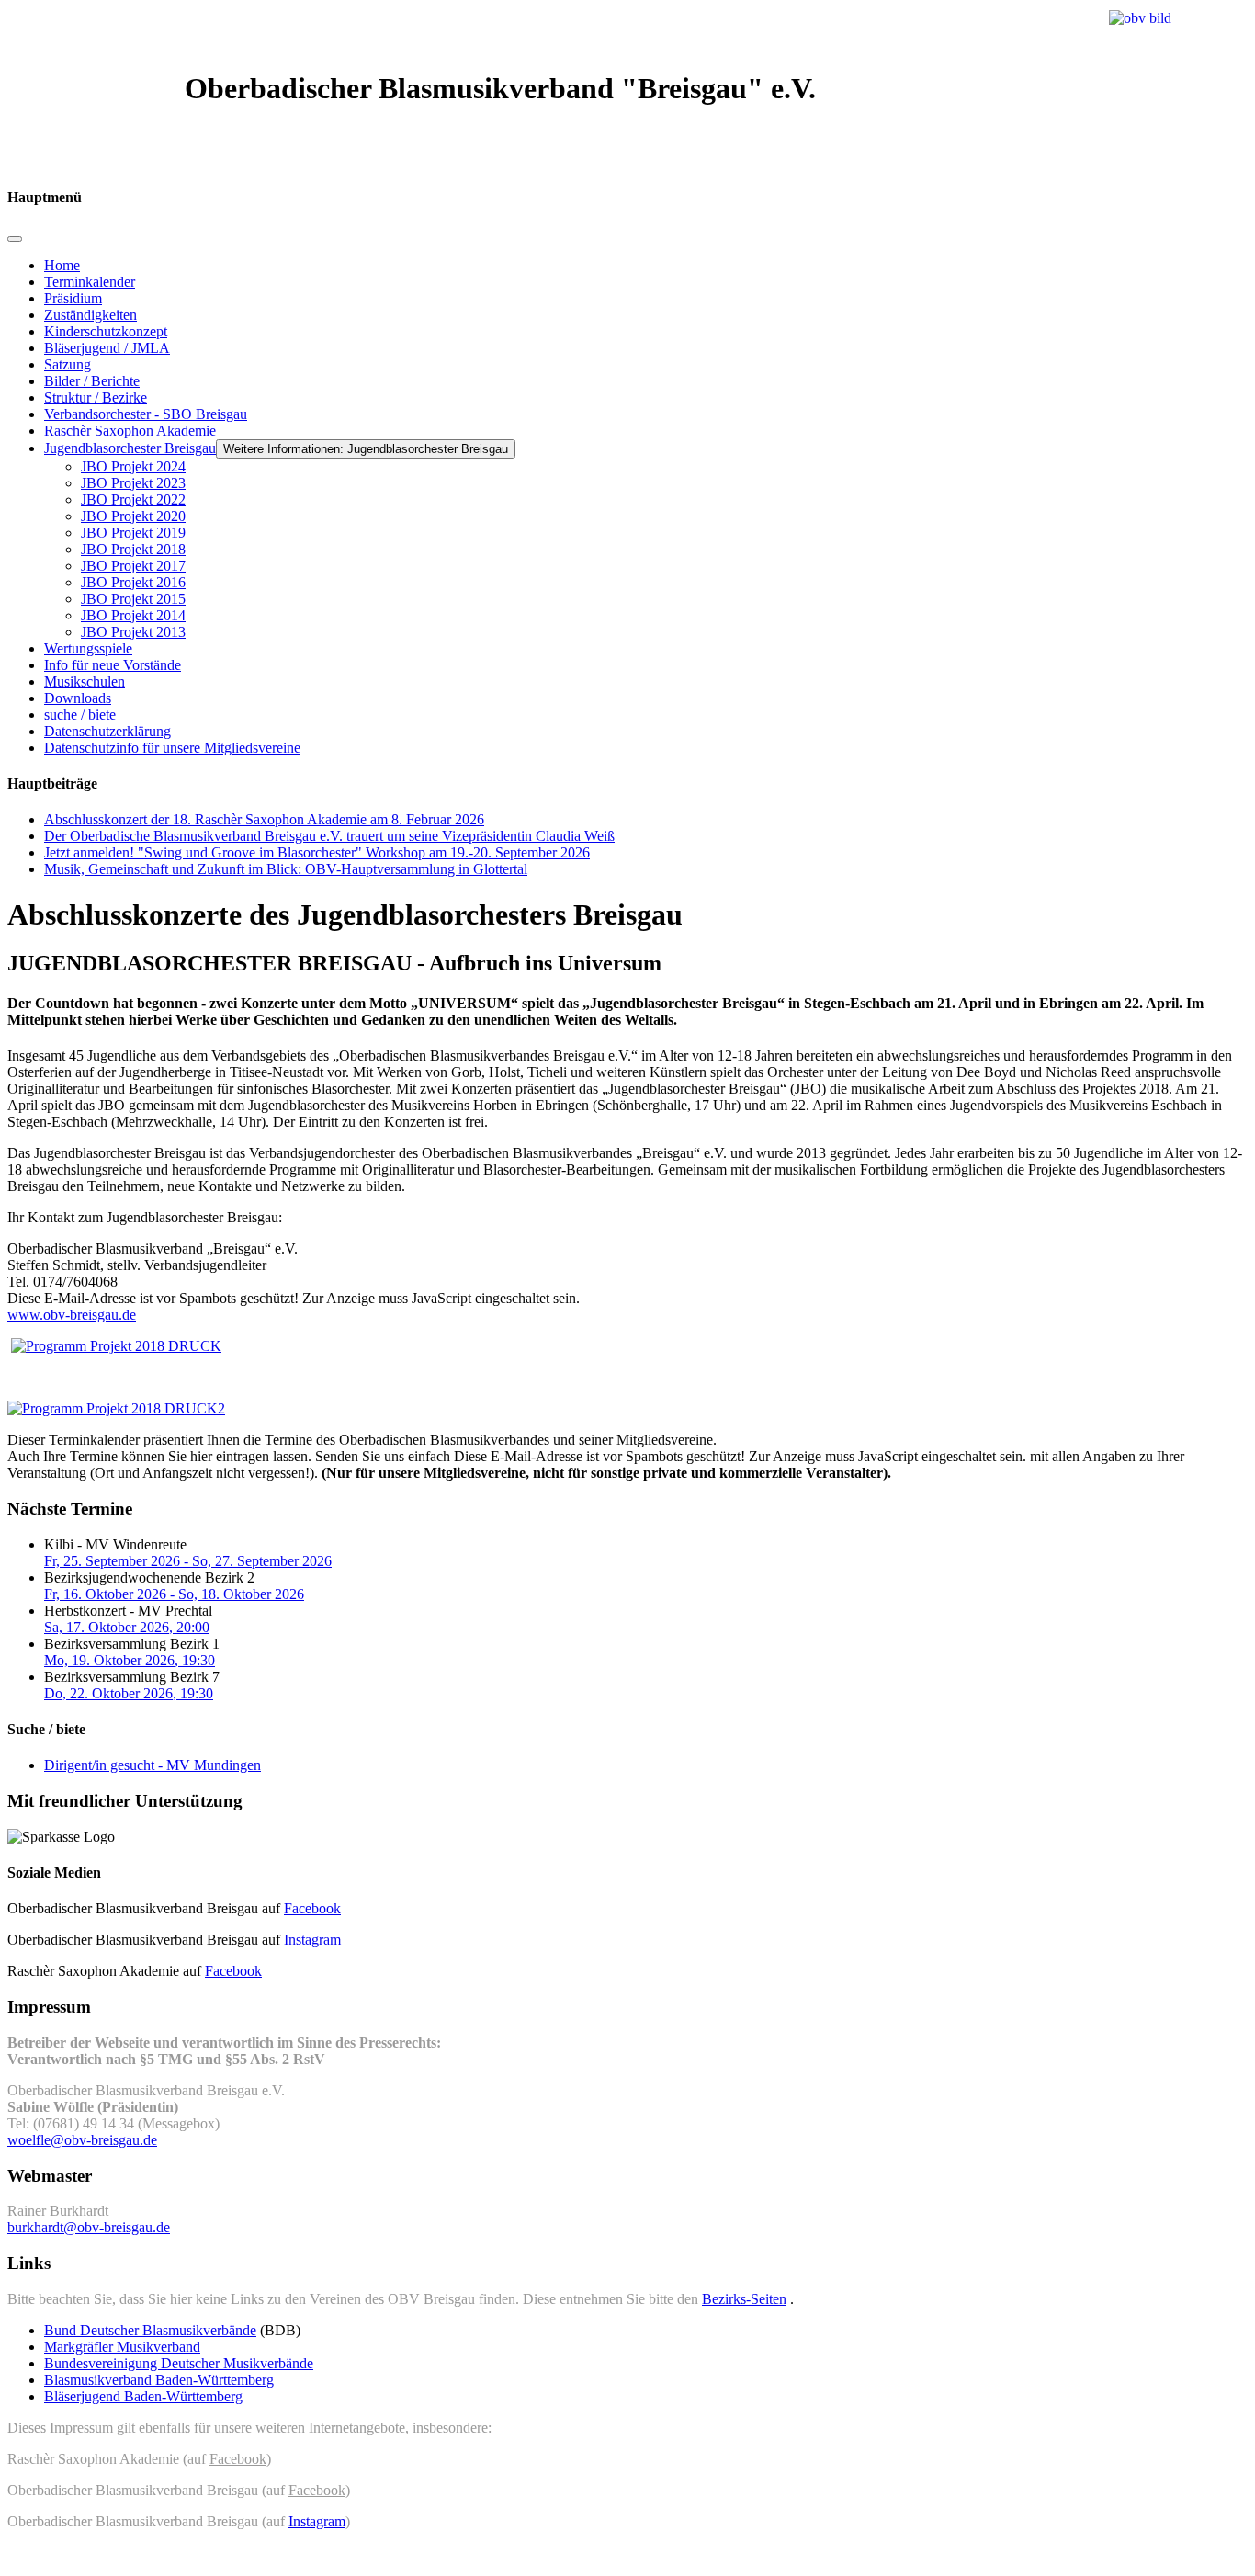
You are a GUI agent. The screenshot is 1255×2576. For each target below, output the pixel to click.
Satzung (68, 364)
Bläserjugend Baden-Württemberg (143, 2396)
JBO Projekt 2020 (133, 516)
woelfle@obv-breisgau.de (82, 2140)
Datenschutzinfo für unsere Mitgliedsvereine (172, 748)
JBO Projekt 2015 (133, 599)
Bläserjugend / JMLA (107, 348)
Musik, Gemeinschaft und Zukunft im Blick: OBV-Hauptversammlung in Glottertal (286, 869)
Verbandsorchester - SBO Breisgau (146, 414)
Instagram (312, 1940)
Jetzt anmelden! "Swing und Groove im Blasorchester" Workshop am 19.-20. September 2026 (317, 852)
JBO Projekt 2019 (133, 533)
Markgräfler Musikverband (122, 2347)
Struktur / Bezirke (96, 397)
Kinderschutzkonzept (106, 331)
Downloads (78, 698)
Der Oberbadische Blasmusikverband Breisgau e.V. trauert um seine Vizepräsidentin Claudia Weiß (329, 836)
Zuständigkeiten (90, 315)
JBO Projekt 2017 (133, 566)
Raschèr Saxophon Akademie (130, 431)
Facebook (312, 1908)
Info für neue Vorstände (113, 665)
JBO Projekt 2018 (133, 549)
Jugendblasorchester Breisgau (130, 448)
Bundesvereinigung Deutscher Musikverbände (179, 2363)
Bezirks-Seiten (744, 2299)
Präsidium (73, 298)
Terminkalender (90, 282)
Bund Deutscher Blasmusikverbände (150, 2330)
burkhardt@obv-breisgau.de (89, 2227)
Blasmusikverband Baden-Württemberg (159, 2380)
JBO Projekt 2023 (133, 483)
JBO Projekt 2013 (133, 632)
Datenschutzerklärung (107, 731)
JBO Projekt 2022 (133, 499)
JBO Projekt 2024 (133, 466)
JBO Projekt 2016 (133, 582)
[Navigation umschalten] (15, 239)
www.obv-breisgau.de (72, 1315)
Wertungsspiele (88, 648)
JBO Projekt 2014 (133, 615)
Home (62, 265)
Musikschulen (85, 681)
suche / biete (80, 715)
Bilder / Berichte (92, 381)
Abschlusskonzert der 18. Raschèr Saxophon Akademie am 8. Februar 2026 (264, 819)
